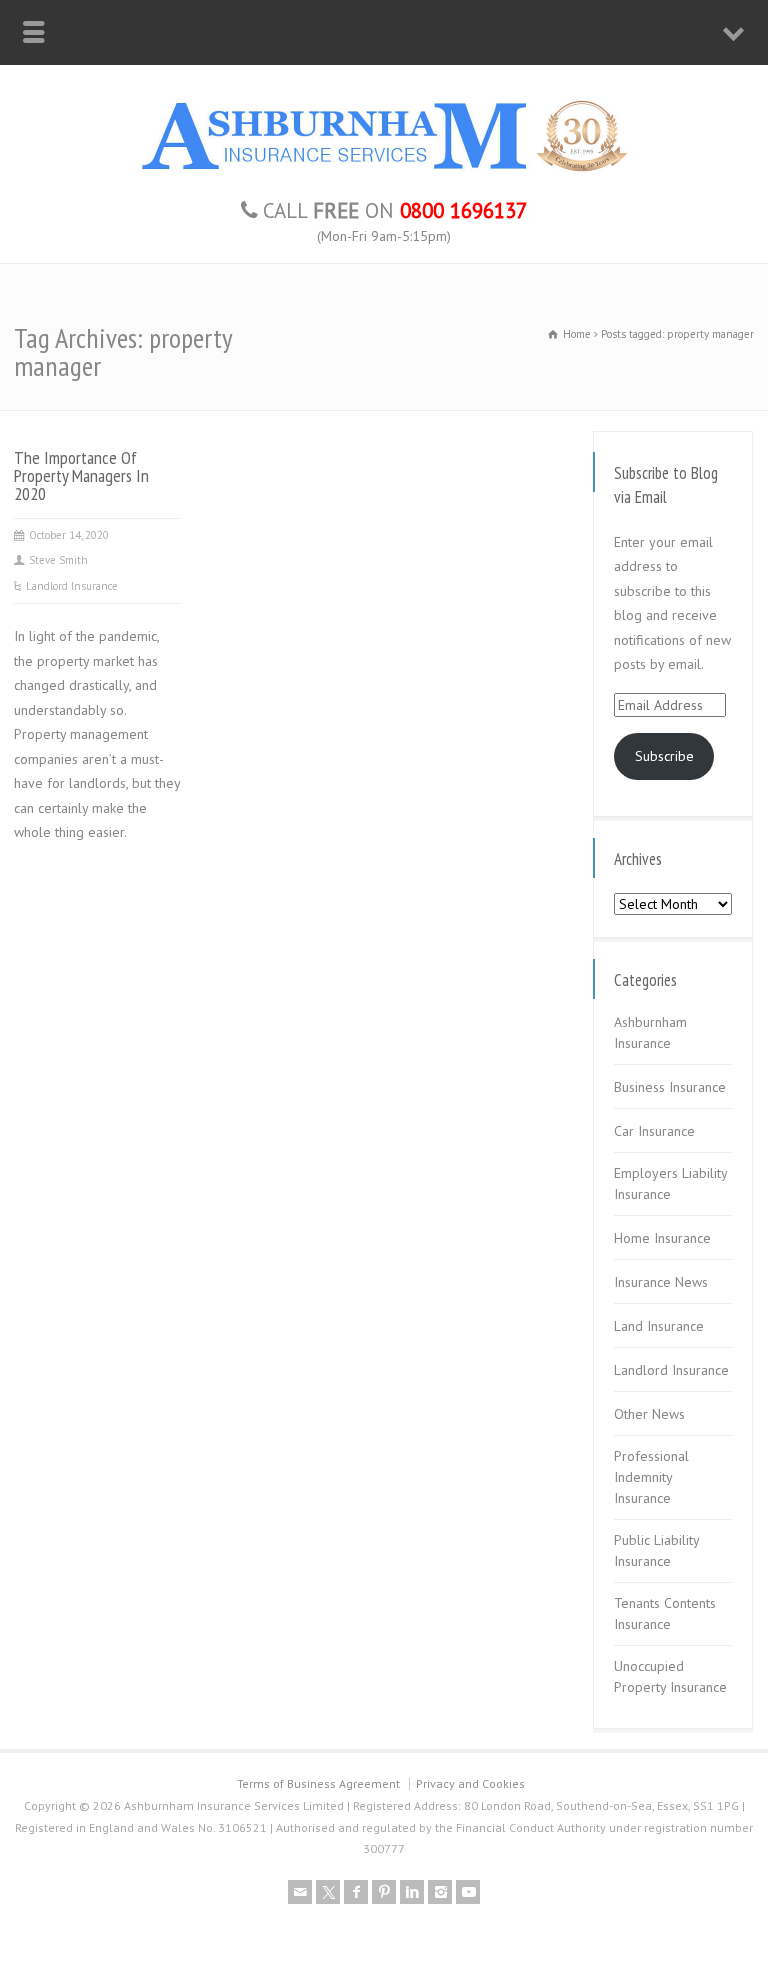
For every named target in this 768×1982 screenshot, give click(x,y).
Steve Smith (58, 560)
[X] (328, 1892)
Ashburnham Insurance (650, 1032)
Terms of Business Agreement (318, 1783)
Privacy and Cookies (470, 1783)
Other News (649, 1414)
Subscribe (664, 756)
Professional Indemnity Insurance (651, 1477)
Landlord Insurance (72, 586)
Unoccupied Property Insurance (670, 1676)
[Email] (300, 1892)
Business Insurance (670, 1087)
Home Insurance (662, 1238)
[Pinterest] (384, 1892)
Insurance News (661, 1282)
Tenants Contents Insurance (665, 1613)
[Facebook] (356, 1892)
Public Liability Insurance (656, 1550)
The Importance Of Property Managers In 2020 (81, 475)
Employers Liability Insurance (670, 1183)
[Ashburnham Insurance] (384, 172)
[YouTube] (468, 1892)
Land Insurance (659, 1326)
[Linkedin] (412, 1892)
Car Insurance (654, 1131)
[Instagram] (440, 1892)
